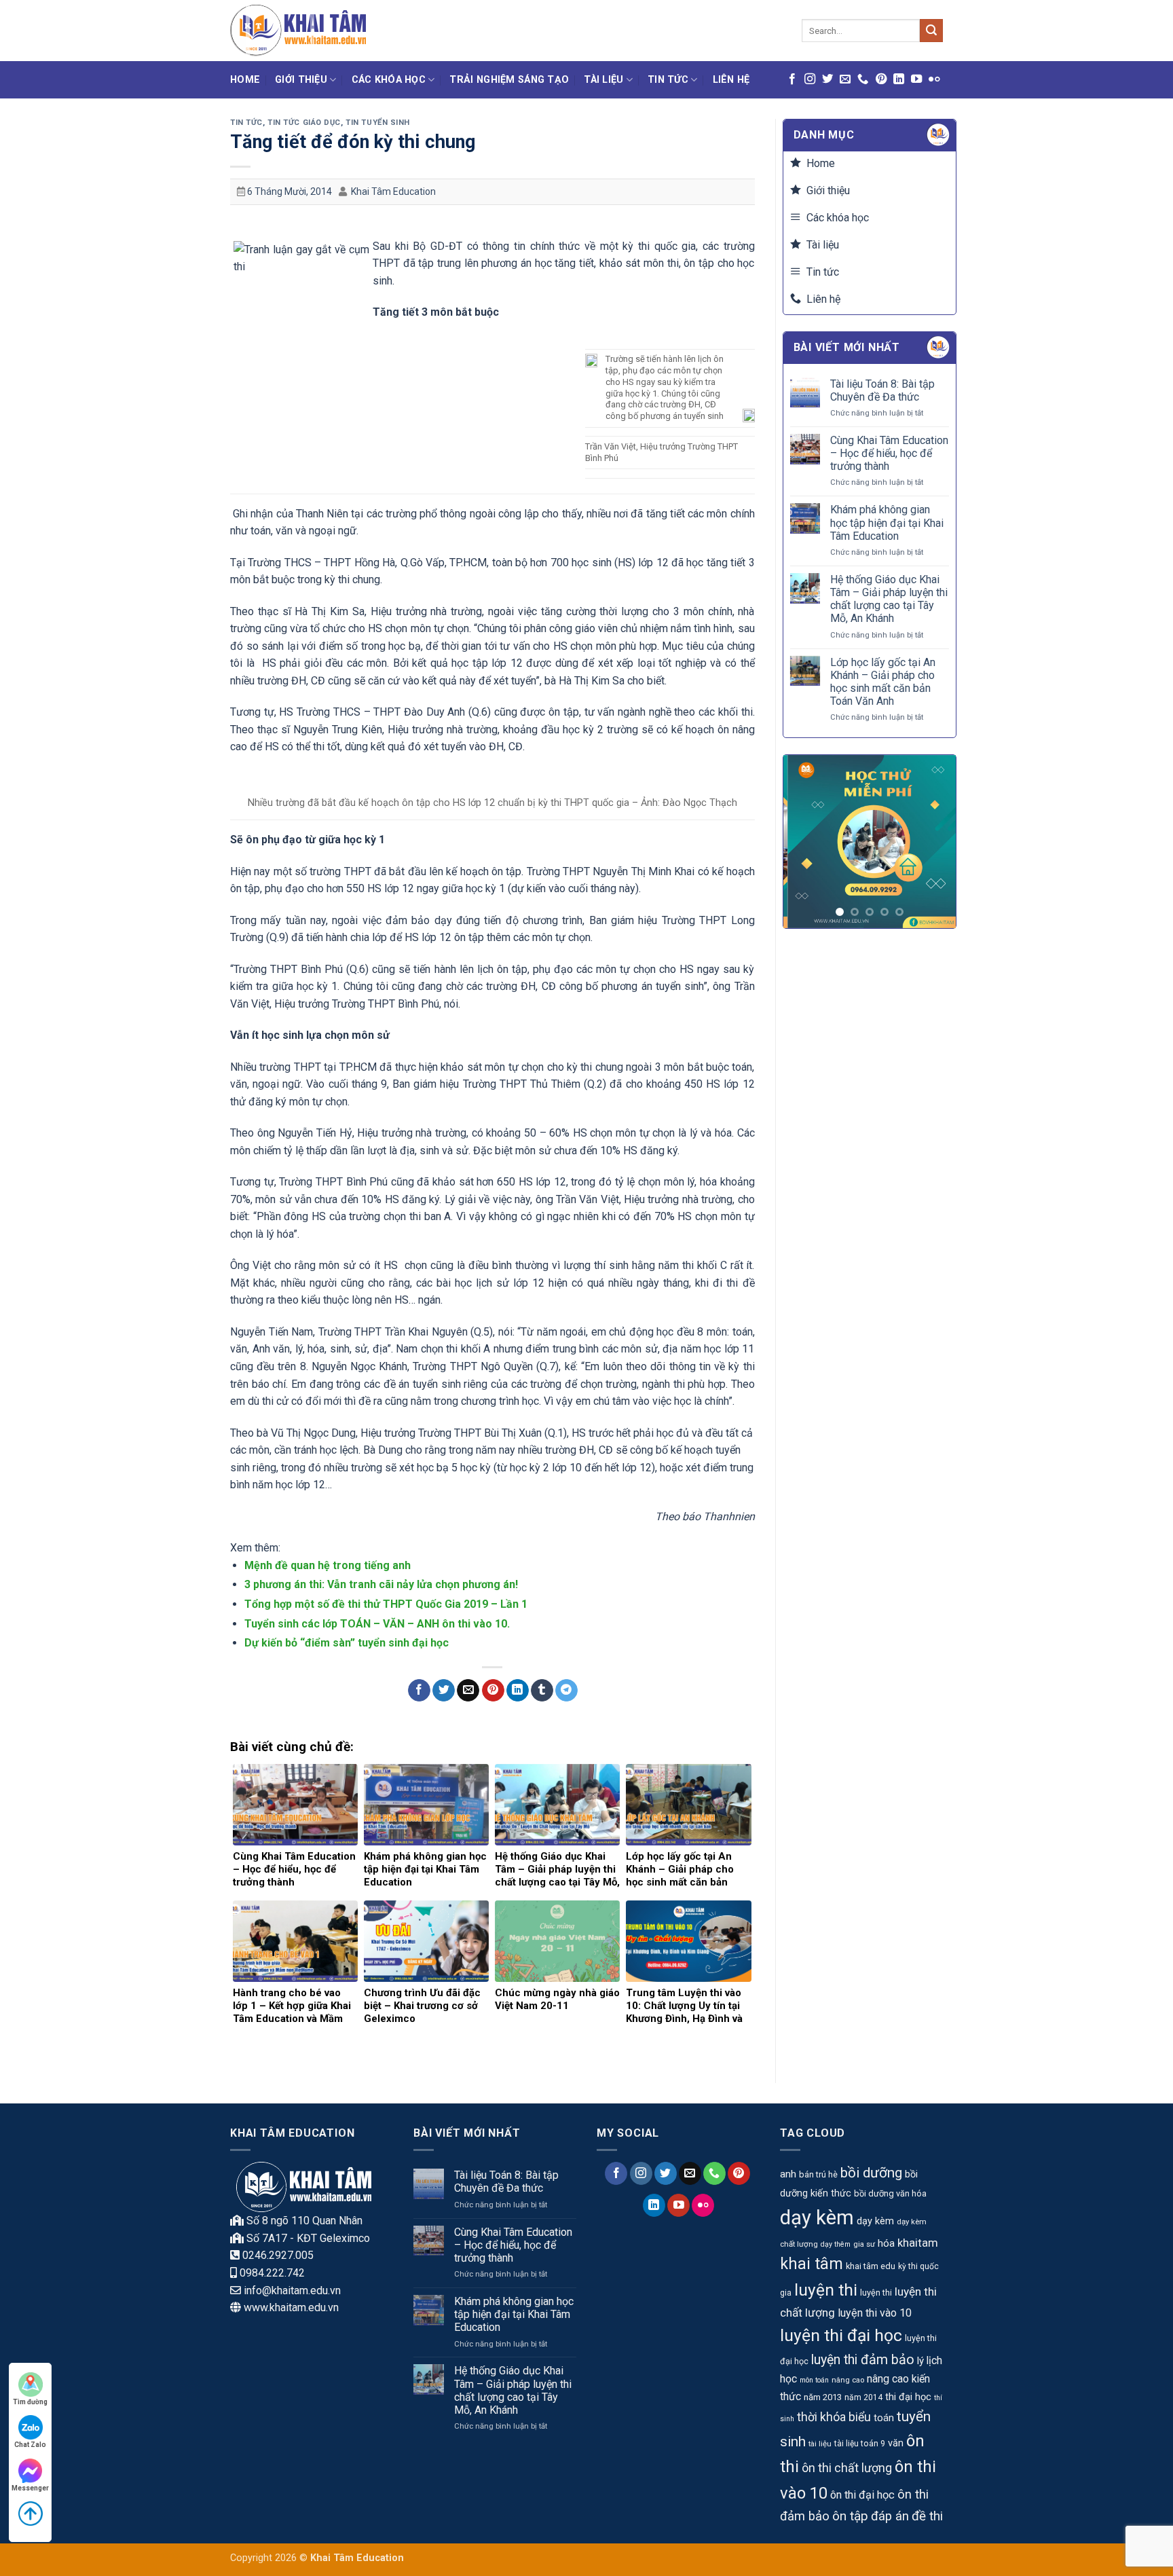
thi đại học (908, 2397)
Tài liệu (603, 80)
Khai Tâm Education (393, 191)
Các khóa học (389, 80)
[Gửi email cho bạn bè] (468, 1691)
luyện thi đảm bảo (863, 2360)
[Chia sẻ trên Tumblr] (542, 1691)
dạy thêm (836, 2244)
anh (788, 2174)
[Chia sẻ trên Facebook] (419, 1691)
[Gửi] (931, 31)
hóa (886, 2243)
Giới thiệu (301, 80)
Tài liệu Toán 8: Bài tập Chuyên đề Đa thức (882, 390)
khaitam (918, 2243)
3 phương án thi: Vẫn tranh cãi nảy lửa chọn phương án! (381, 1584)
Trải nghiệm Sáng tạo (509, 80)
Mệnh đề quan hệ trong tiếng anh (328, 1565)
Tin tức (668, 80)
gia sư (864, 2244)
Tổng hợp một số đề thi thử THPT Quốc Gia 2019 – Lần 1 (386, 1604)
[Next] (935, 842)
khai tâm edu (871, 2266)
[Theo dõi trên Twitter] (827, 79)
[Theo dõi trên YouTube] (916, 79)
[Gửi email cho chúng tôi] (845, 79)
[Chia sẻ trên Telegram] (566, 1691)
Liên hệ (731, 80)
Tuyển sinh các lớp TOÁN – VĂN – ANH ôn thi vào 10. (377, 1624)
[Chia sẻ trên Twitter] (444, 1691)
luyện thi (826, 2290)
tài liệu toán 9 (860, 2444)
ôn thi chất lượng (847, 2468)
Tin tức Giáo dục (304, 123)
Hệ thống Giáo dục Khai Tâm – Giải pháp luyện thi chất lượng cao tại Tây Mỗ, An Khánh (889, 599)
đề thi (927, 2516)
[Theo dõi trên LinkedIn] (899, 79)
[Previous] (804, 842)
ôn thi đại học (862, 2495)
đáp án (890, 2516)
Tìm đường (30, 2402)
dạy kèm (817, 2218)
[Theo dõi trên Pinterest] (881, 79)
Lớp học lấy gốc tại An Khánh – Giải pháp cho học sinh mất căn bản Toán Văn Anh (883, 682)
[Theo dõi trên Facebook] (792, 79)
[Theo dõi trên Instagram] (810, 79)
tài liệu (820, 2444)
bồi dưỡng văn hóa (890, 2193)
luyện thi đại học (841, 2335)
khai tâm (812, 2264)
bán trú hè (818, 2174)
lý (920, 2361)
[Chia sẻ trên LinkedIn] (518, 1691)
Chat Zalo (30, 2445)
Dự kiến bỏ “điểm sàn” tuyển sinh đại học (347, 1643)
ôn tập (850, 2516)
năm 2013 (823, 2397)
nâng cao (848, 2380)
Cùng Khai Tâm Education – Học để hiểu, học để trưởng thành (889, 453)
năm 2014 (863, 2397)
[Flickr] (934, 79)
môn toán (814, 2380)
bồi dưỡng (871, 2173)
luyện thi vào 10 (875, 2313)
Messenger (30, 2488)
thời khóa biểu (834, 2417)
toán (884, 2418)
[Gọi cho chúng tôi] (863, 79)
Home (245, 80)
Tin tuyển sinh (378, 123)
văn (896, 2443)
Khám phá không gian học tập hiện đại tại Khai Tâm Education (887, 522)
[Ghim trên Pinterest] (493, 1691)
